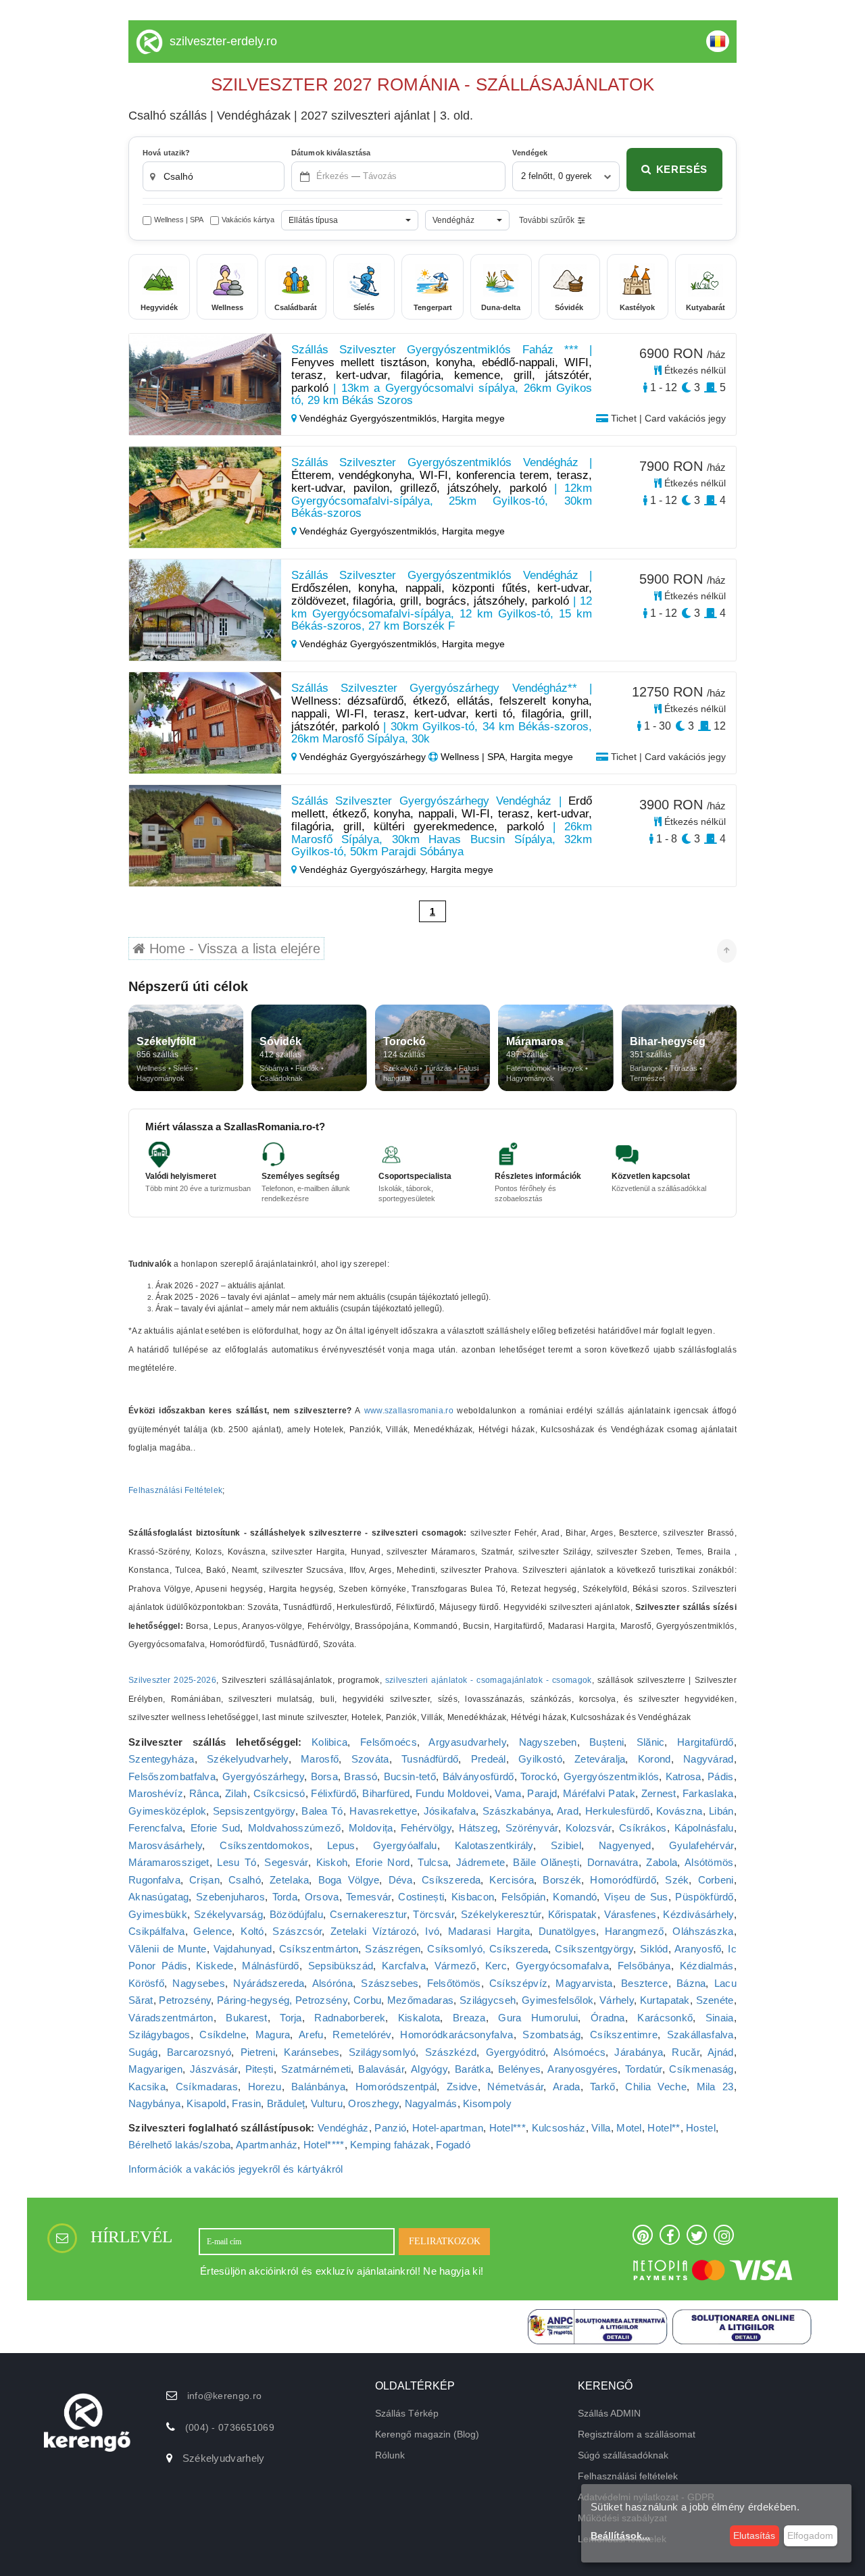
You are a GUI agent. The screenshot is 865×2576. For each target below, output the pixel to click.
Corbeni (716, 1880)
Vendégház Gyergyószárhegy (363, 757)
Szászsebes (390, 1983)
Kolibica (329, 1742)
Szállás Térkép (407, 2413)
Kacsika (147, 2087)
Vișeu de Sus (636, 1897)
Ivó (432, 1931)
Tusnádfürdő (430, 1759)
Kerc (496, 1966)
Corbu (368, 2000)
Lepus (341, 1845)
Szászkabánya (517, 1811)
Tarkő (603, 2087)
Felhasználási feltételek (628, 2476)
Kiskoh (332, 1862)
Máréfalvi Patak (599, 1793)
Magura (273, 2035)
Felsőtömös (454, 1983)
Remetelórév (362, 2035)
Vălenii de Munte (168, 1949)
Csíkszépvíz (518, 1983)
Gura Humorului (538, 2018)
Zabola (662, 1862)
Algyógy (429, 2069)
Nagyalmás (431, 2103)
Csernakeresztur (368, 1914)
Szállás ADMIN (609, 2413)
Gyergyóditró (516, 2052)
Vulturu (327, 2103)
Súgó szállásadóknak (623, 2455)
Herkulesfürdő (618, 1811)
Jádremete (481, 1862)
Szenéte (715, 2000)
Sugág (143, 2052)
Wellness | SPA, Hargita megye (505, 757)
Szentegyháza (162, 1759)
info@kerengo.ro (225, 2396)
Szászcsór (297, 1931)
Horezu (265, 2087)
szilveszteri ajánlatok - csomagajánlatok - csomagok (489, 1680)
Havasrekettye (383, 1811)
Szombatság (551, 2035)
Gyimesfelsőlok (558, 2000)
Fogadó (453, 2145)
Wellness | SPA (179, 220)
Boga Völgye (349, 1880)
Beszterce (645, 1983)
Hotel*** (508, 2128)
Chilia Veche (656, 2087)
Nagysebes (199, 1983)
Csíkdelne (223, 2035)
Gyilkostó (540, 1759)
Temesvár (368, 1897)
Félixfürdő (333, 1793)
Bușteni (607, 1742)
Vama (508, 1793)
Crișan (204, 1880)
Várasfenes (631, 1914)
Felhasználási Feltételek (175, 1490)
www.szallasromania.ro (409, 1411)
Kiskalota (419, 2018)
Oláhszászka (703, 1931)
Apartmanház (267, 2145)
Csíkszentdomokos (265, 1845)
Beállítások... (620, 2535)
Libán (721, 1811)
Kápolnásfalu (704, 1828)
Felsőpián (524, 1897)
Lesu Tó (237, 1862)
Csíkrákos (643, 1828)
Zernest (659, 1793)
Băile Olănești (546, 1862)
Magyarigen (155, 2069)
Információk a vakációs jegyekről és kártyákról (236, 2169)
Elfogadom (810, 2535)
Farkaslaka (708, 1793)
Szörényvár (532, 1828)
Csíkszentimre (624, 2035)
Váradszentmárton (171, 2018)
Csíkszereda (451, 1880)
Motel (629, 2128)
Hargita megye (473, 418)
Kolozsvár (589, 1828)
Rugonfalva (154, 1880)
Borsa (325, 1776)
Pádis (721, 1776)
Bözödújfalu (296, 1914)
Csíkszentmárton (319, 1949)
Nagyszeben (548, 1742)
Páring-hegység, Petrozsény (282, 2000)
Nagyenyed (625, 1845)
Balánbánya (318, 2087)
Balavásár (381, 2069)
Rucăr (686, 2052)
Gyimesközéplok (167, 1811)
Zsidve (462, 2087)
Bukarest (246, 2018)
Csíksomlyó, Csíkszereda (488, 1949)
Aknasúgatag (158, 1897)
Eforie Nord (382, 1862)
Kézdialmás (707, 1966)
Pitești (259, 2069)
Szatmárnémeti (316, 2069)
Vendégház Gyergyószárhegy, (364, 869)
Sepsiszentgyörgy (254, 1811)
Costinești (421, 1897)
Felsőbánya (644, 1966)
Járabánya (639, 2052)
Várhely (617, 2000)
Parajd (542, 1793)
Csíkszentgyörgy (594, 1949)
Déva (401, 1880)
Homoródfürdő (623, 1880)
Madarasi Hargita (489, 1931)
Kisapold (206, 2103)
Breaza (469, 2018)
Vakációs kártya (248, 220)
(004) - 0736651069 (230, 2427)
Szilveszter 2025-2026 (172, 1680)
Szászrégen (393, 1949)
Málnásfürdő (270, 1966)
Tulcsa (433, 1862)
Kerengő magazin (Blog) (427, 2434)
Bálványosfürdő (478, 1776)
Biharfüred (386, 1793)
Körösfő (146, 1983)
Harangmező (635, 1931)
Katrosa (684, 1776)
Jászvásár (214, 2069)
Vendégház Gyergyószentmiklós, (369, 418)
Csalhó (245, 1880)
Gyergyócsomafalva (562, 1966)
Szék (677, 1880)
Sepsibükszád (341, 1966)
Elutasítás (754, 2535)
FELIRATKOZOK (445, 2241)
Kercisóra (512, 1880)
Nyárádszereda (269, 1983)
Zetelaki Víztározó (374, 1931)
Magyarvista (584, 1983)
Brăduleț (286, 2103)
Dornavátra (613, 1862)
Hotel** (664, 2128)
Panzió (390, 2128)
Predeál (489, 1759)
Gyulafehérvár (701, 1845)
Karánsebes (312, 2052)
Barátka (473, 2069)
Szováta (370, 1759)
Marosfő (320, 1759)
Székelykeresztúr (501, 1914)
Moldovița (371, 1828)
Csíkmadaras (207, 2087)
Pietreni (258, 2052)
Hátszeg (478, 1828)
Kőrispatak (573, 1914)
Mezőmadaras (420, 2000)
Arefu (311, 2035)
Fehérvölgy (426, 1828)
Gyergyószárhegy (264, 1776)
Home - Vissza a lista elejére (233, 949)
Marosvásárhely (165, 1845)
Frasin (246, 2103)
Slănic (651, 1742)
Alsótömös (709, 1862)
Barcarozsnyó (199, 2052)
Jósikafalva (450, 1811)
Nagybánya (155, 2103)
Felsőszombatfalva (172, 1776)
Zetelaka (289, 1880)
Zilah (236, 1793)
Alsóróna (332, 1983)
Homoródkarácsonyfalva (456, 2035)
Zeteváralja (600, 1759)
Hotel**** (324, 2145)
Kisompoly (487, 2103)
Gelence (213, 1931)
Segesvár (286, 1862)
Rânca (204, 1793)
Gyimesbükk (158, 1914)
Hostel (701, 2128)
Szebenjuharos (230, 1897)
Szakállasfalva (700, 2035)
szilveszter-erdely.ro (223, 41)
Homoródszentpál (396, 2087)
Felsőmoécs (389, 1742)
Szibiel (566, 1845)
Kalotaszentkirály (494, 1845)
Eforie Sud (216, 1828)
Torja (291, 2018)
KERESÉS (682, 169)
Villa (601, 2128)
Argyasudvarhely (467, 1742)
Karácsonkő (665, 2018)
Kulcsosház (559, 2128)
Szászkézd (451, 2052)
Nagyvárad (709, 1759)
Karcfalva (404, 1966)
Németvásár (515, 2087)
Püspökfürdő (704, 1897)
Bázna (691, 1983)
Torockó (539, 1776)
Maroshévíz (156, 1793)
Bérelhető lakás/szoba (179, 2145)
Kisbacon (473, 1897)
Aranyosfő (698, 1949)
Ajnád (721, 2052)
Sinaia (720, 2018)
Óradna (608, 2018)
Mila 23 (715, 2087)
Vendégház (343, 2128)
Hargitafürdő (706, 1742)
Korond (654, 1759)
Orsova (322, 1897)
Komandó (575, 1897)
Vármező (455, 1966)
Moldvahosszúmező (295, 1828)
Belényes (519, 2069)
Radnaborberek (350, 2018)
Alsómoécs (579, 2052)
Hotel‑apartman (448, 2128)
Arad (568, 1811)
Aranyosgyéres (583, 2069)
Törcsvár (433, 1914)
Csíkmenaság (701, 2069)
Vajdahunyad (243, 1949)
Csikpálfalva (157, 1931)
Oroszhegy (373, 2103)
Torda (285, 1897)
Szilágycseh (488, 2000)
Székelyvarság (228, 1914)
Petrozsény (185, 2000)
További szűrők (547, 220)
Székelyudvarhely (248, 1759)
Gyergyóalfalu (405, 1845)
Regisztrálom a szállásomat (637, 2434)
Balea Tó (322, 1811)
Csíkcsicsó (279, 1793)
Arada (567, 2087)
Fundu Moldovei (452, 1793)
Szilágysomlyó (382, 2052)
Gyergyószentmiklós (611, 1776)
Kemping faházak (390, 2145)
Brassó (361, 1776)
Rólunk (390, 2455)
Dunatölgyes (567, 1931)
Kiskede (215, 1966)
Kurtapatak (665, 2000)
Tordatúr (643, 2069)
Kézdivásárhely (698, 1914)
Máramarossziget (169, 1862)
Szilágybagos (159, 2035)
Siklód (654, 1949)
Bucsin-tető (410, 1776)
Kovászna (679, 1811)
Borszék (562, 1880)
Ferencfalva (155, 1828)
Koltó (252, 1931)
